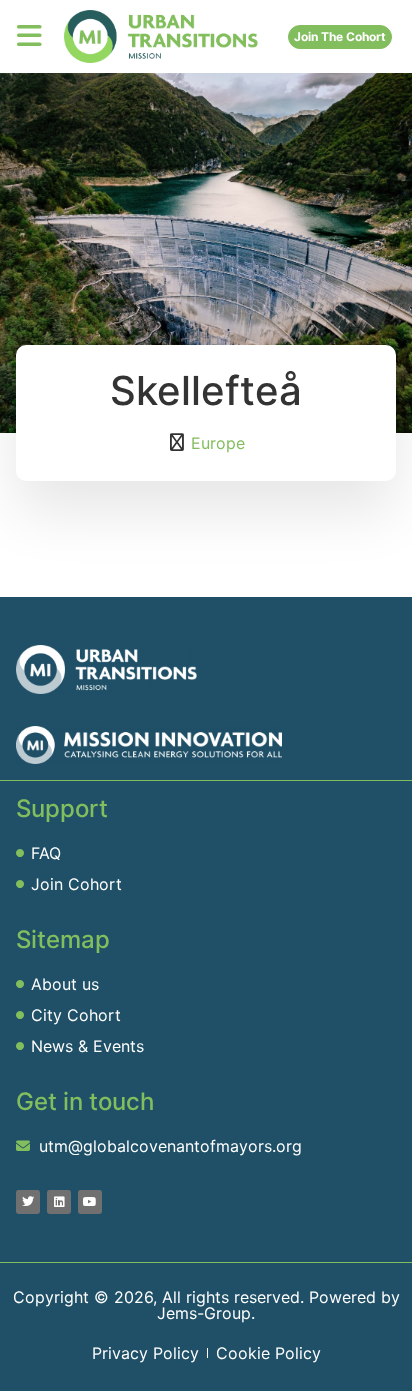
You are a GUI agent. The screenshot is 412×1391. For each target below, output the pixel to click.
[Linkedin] (59, 1202)
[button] (29, 36)
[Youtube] (90, 1202)
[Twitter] (28, 1202)
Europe (218, 443)
